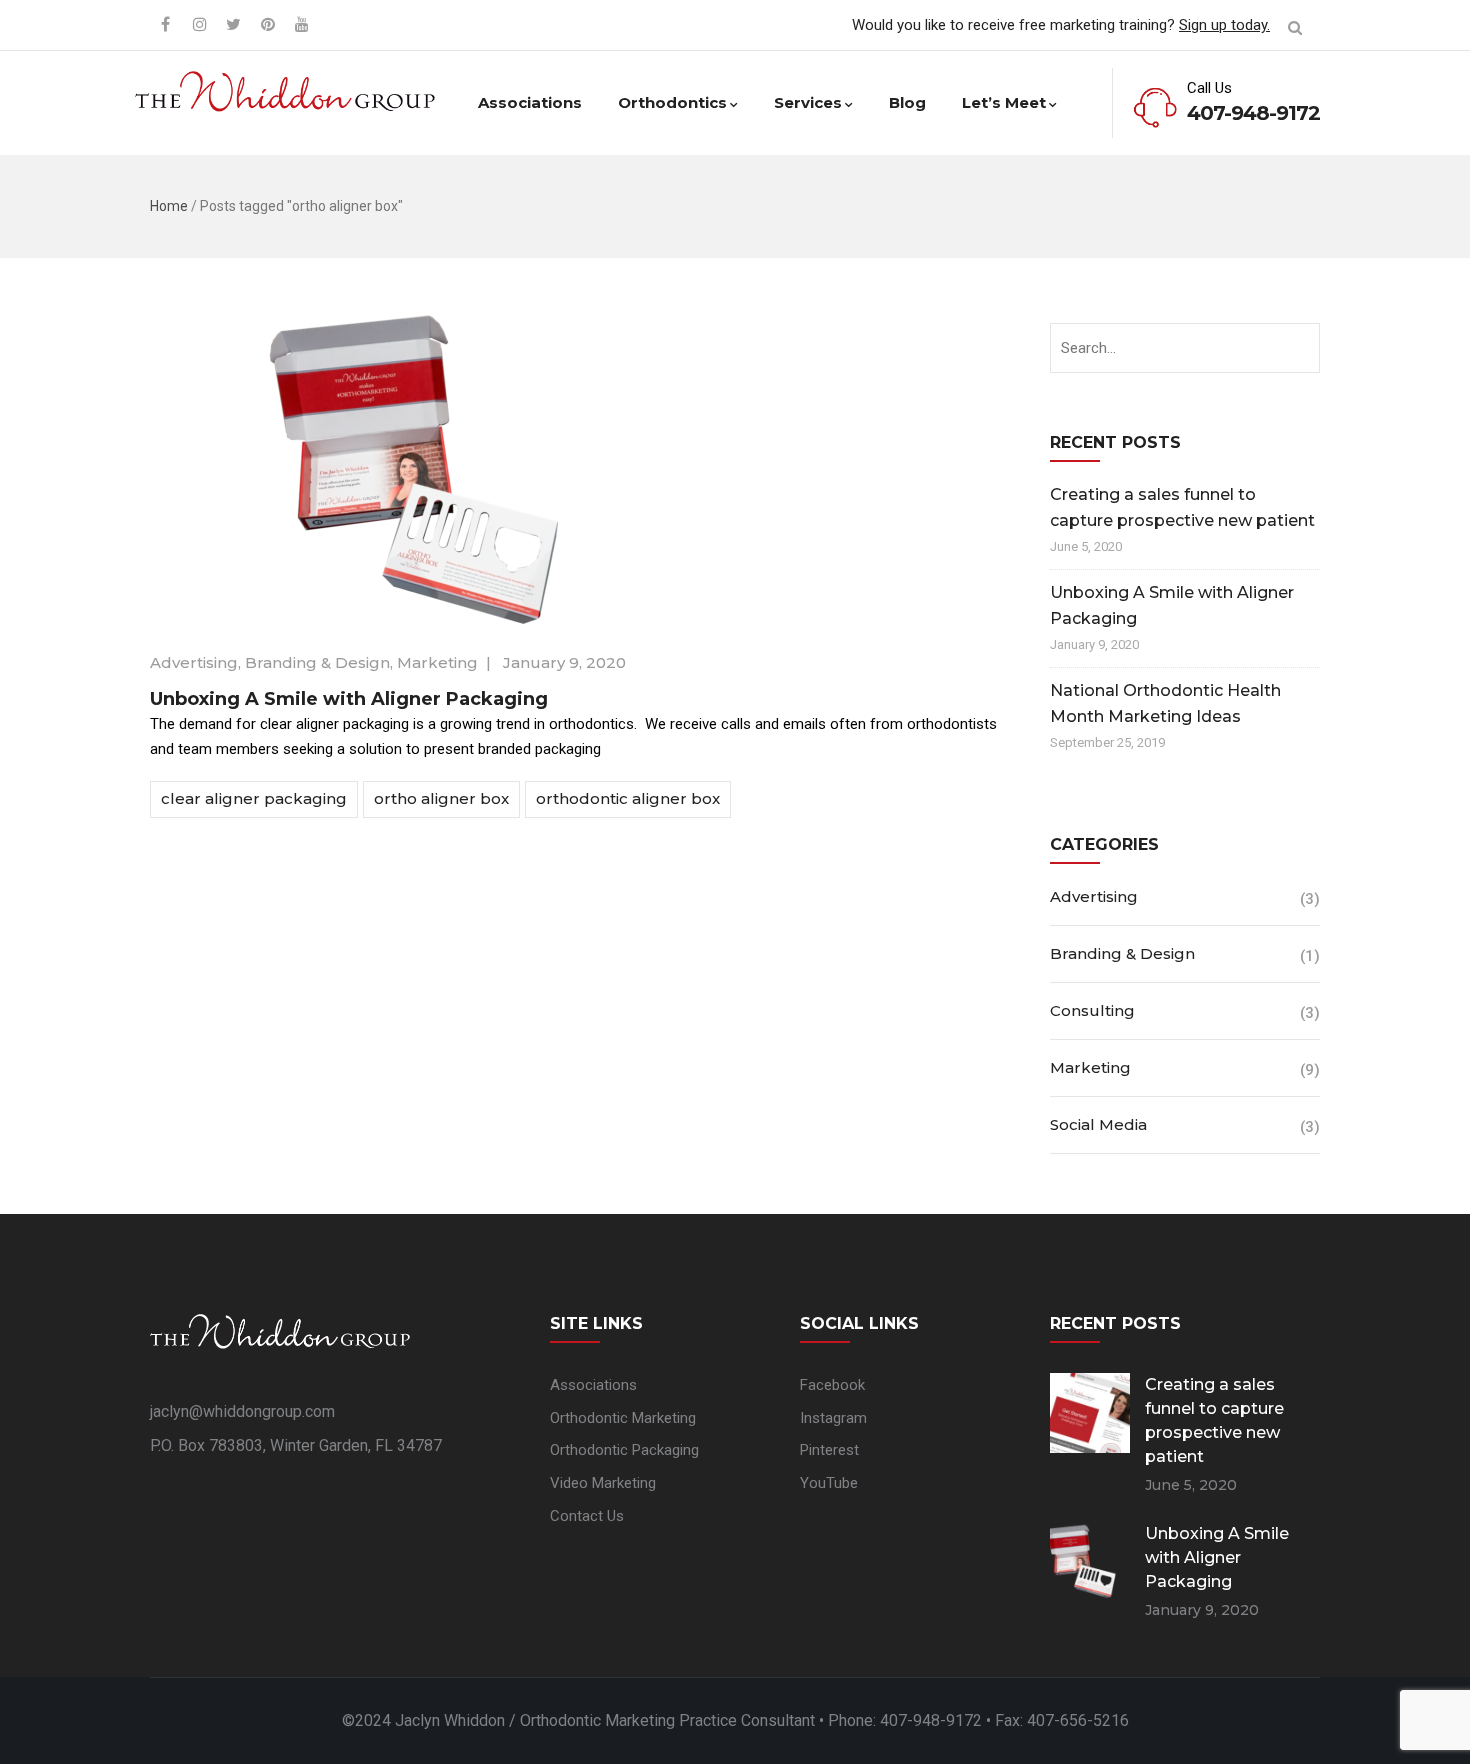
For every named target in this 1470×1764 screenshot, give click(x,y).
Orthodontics (672, 102)
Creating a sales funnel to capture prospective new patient (1182, 507)
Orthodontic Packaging (624, 1450)
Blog (907, 102)
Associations (530, 102)
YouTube (829, 1483)
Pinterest (829, 1450)
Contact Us (587, 1516)
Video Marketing (603, 1483)
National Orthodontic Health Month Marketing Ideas (1165, 703)
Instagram (833, 1418)
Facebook (832, 1385)
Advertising (194, 662)
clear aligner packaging (254, 798)
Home (169, 206)
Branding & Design (317, 662)
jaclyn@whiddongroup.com (242, 1411)
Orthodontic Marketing (623, 1418)
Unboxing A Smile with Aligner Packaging (349, 699)
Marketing (437, 662)
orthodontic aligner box (628, 798)
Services (808, 102)
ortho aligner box (441, 798)
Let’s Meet (1004, 102)
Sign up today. (1224, 25)
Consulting (1092, 1010)
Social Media (1098, 1124)
